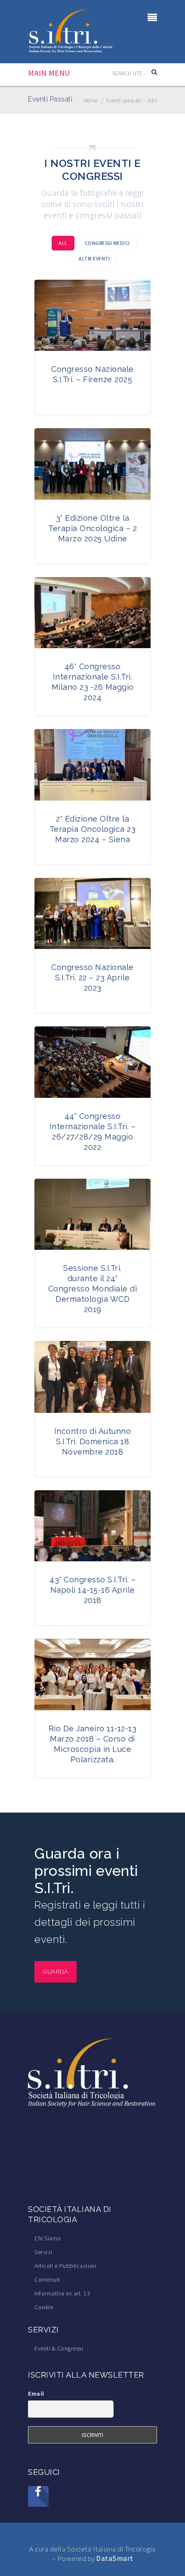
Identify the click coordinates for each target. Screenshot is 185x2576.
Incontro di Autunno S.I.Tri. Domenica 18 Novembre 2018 (93, 1441)
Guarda (55, 1972)
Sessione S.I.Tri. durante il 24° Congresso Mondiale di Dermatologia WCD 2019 (93, 1289)
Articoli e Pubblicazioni (65, 2266)
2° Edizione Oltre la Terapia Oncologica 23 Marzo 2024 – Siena (93, 829)
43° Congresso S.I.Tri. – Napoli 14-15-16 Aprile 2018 (92, 1590)
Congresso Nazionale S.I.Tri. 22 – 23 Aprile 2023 (92, 978)
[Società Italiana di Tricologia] (71, 31)
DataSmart (115, 2558)
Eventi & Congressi (59, 2348)
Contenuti (47, 2279)
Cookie (44, 2307)
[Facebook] (38, 2496)
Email (36, 2394)
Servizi (43, 2252)
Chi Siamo (48, 2238)
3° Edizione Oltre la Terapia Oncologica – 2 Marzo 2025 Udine (92, 528)
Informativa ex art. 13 (62, 2293)
